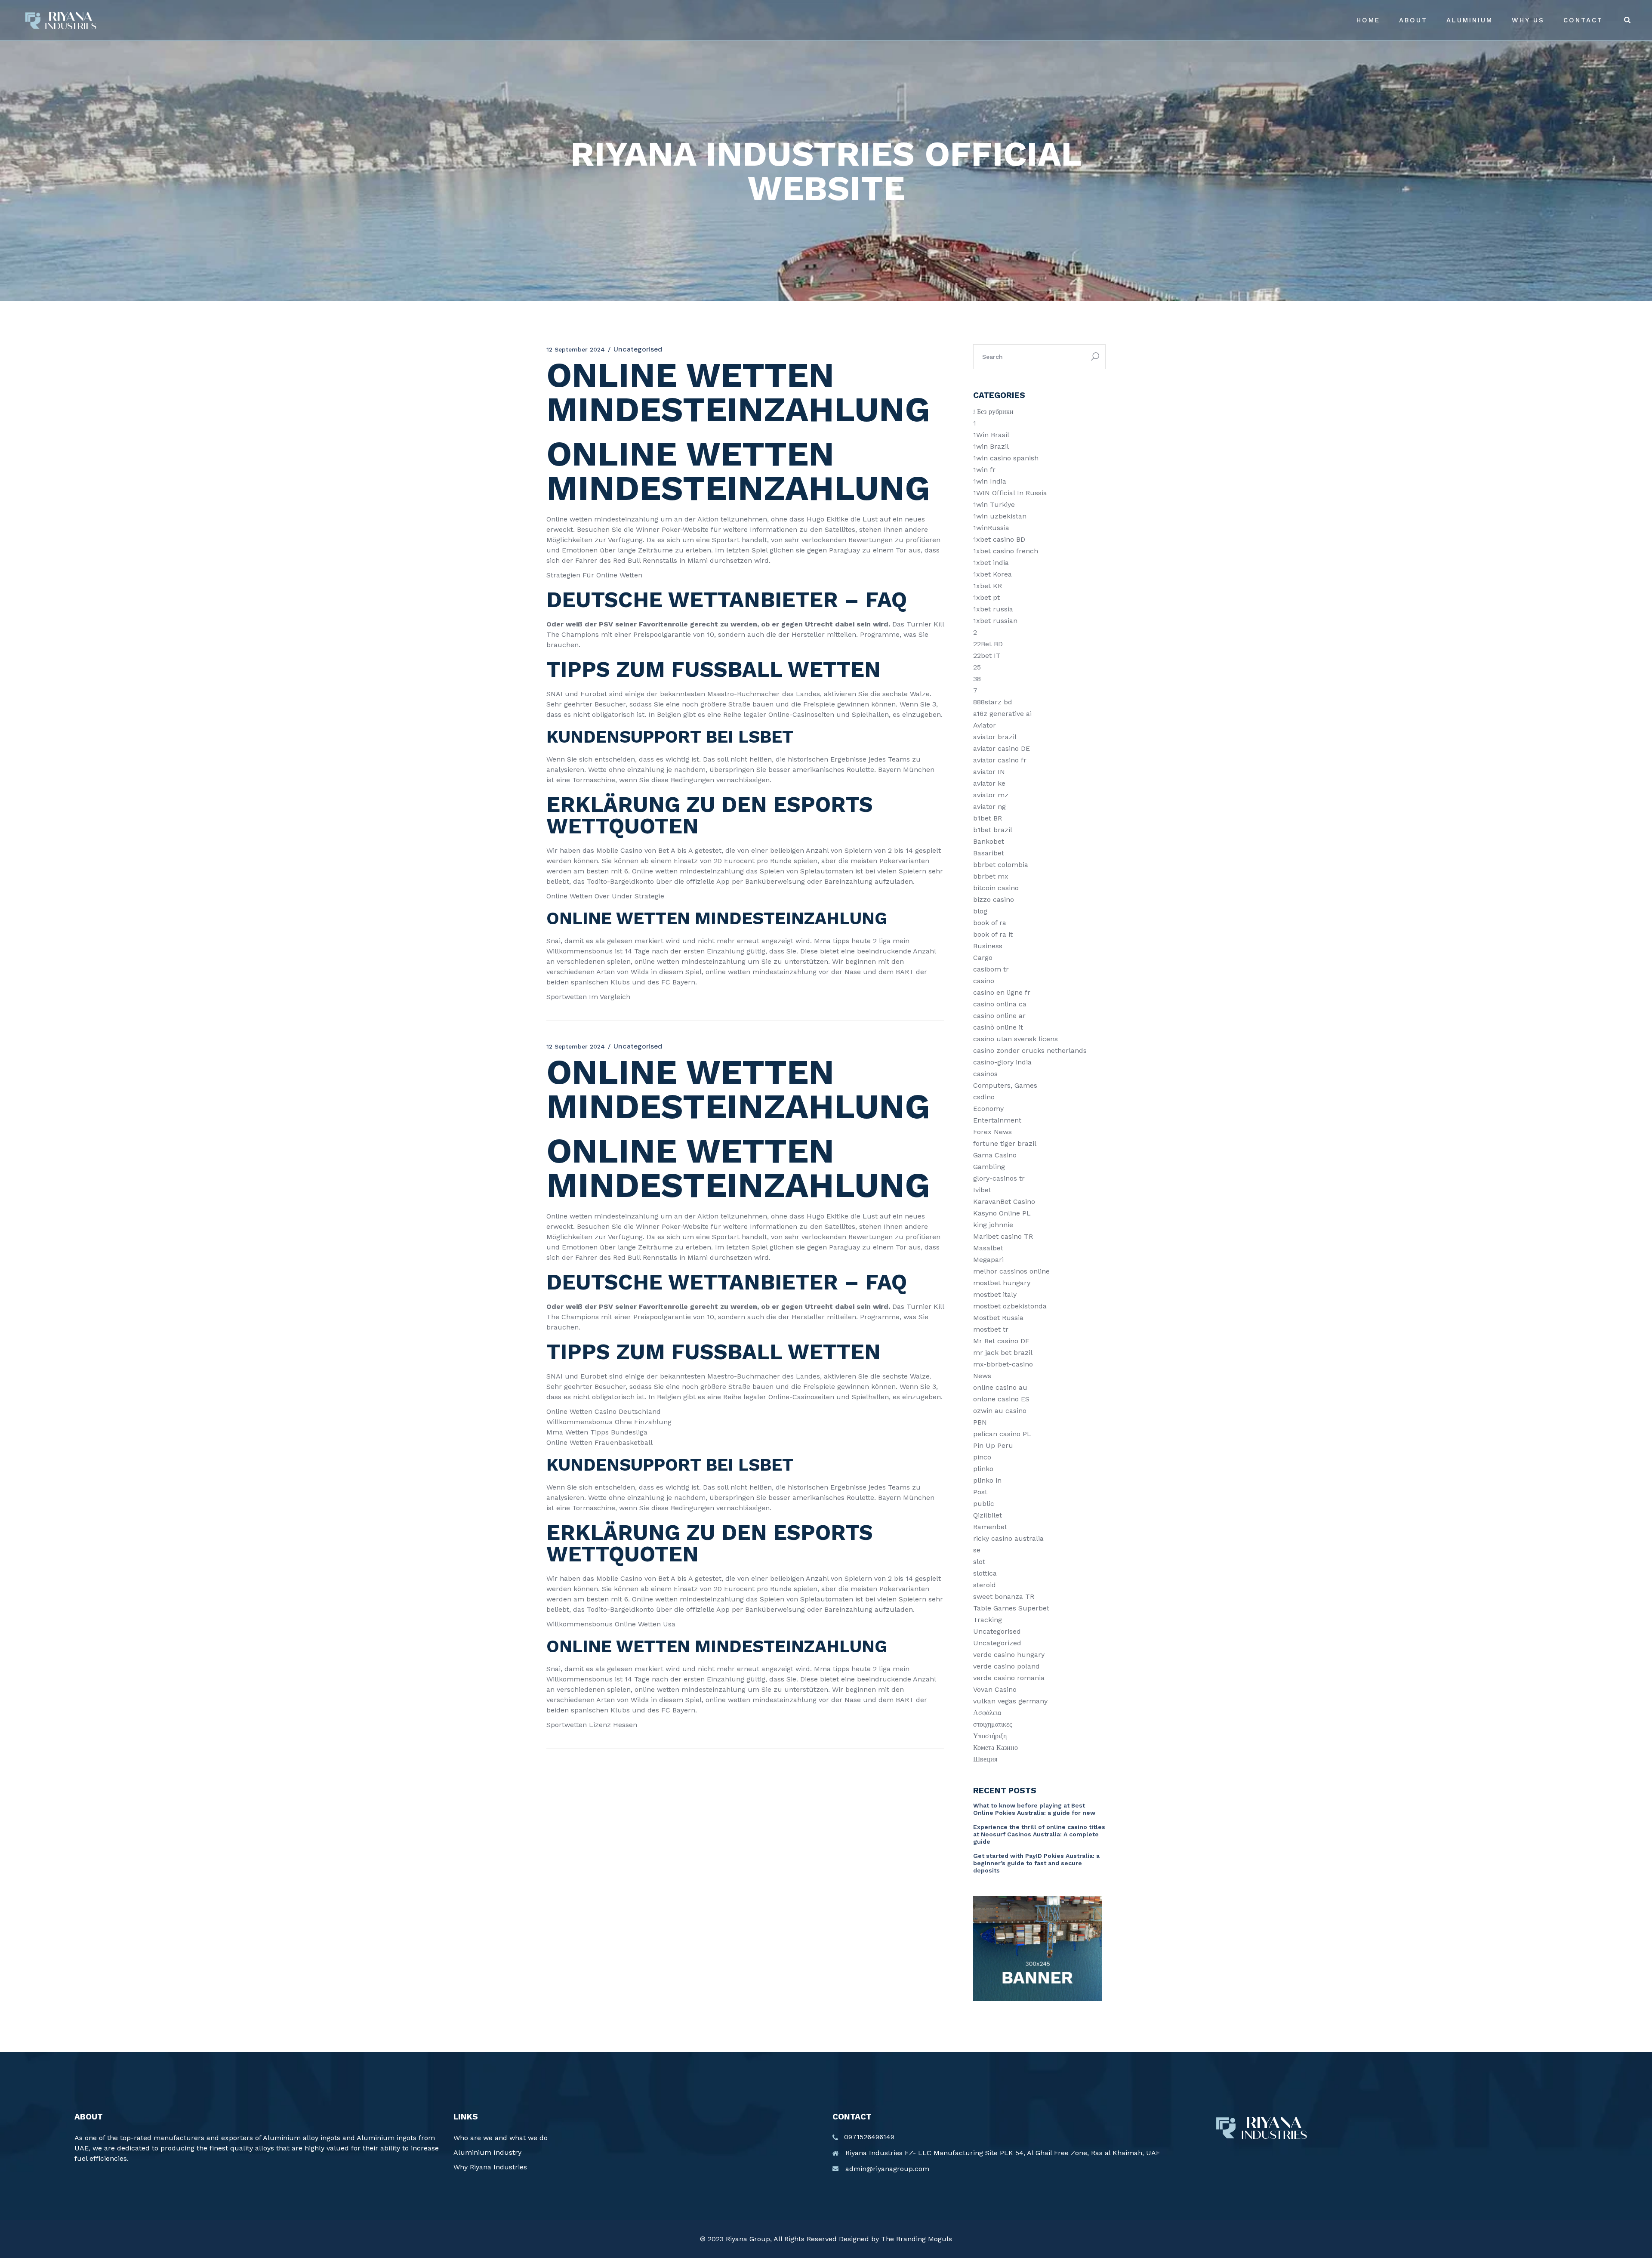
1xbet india (991, 563)
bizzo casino (994, 899)
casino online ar (999, 1016)
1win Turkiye (994, 504)
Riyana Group (748, 2239)
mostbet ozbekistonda (1010, 1306)
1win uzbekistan (1000, 516)
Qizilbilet (988, 1515)
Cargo (983, 958)
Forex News (992, 1132)
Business (988, 946)
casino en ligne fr (1002, 992)
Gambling (989, 1167)
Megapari (988, 1260)
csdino (984, 1097)
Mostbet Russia (998, 1318)
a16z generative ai (1002, 714)
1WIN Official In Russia (1010, 493)
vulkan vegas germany (1010, 1701)
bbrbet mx (991, 876)
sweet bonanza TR (1004, 1596)
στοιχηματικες (992, 1724)
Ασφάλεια (987, 1713)
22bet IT (987, 655)
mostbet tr (991, 1329)
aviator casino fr (1000, 760)
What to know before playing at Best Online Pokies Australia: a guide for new (1034, 1809)
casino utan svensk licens (1016, 1039)
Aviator (985, 725)
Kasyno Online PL (1002, 1213)
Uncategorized (997, 1643)
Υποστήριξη (990, 1736)
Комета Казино (996, 1747)
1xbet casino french (1006, 551)
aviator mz (991, 795)
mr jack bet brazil (1003, 1353)
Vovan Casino (995, 1689)
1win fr (984, 470)
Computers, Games (1005, 1085)
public (984, 1504)
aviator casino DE (1002, 748)
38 (977, 679)
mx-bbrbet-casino (1003, 1364)
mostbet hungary (1002, 1283)
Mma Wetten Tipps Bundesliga (597, 1432)
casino (984, 981)
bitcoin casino (996, 888)
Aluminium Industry (487, 2152)
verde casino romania (1009, 1678)
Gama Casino (995, 1155)
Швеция (985, 1759)
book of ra (990, 923)
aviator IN (989, 772)
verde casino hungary (1009, 1655)
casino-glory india (1002, 1062)
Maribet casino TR (1003, 1236)
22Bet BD (988, 644)
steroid (985, 1585)
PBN (980, 1422)
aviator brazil (995, 737)
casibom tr (991, 969)
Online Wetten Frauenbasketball (599, 1442)
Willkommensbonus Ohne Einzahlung (609, 1422)
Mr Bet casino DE (1001, 1341)
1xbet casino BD (999, 539)
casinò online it (998, 1027)
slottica (985, 1573)
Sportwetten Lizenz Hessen (592, 1725)
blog (980, 911)
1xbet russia (993, 609)
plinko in (987, 1480)
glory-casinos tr (999, 1178)
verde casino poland (1006, 1666)
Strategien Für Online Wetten (594, 575)
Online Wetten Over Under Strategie (605, 896)
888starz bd (993, 702)
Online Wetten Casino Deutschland (604, 1411)
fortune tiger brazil (1005, 1143)
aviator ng (989, 807)
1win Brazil (991, 446)
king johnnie (993, 1225)
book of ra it (993, 934)
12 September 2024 (576, 349)
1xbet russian (995, 621)
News (982, 1376)
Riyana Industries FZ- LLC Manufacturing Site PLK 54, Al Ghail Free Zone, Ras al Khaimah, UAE (1003, 2153)
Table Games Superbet (1011, 1608)
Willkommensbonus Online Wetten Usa (611, 1624)
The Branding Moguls (917, 2239)
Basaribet (989, 853)
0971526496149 (869, 2137)
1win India (990, 481)
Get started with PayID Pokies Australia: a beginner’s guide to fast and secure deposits (1036, 1863)
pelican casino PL (1002, 1434)
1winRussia (991, 528)
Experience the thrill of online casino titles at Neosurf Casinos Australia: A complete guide (1039, 1834)
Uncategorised (997, 1631)
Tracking (988, 1620)
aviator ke (989, 783)
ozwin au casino (1000, 1411)
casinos (985, 1074)
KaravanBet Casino (1004, 1201)
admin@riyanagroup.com (887, 2169)
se (977, 1550)
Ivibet (982, 1190)
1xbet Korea (992, 574)
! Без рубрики (993, 412)
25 (977, 667)
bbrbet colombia (1001, 865)
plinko (983, 1469)
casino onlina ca (1000, 1004)
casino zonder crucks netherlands (1030, 1050)
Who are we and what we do (501, 2138)
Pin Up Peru (993, 1445)
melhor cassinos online (1011, 1271)
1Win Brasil (991, 435)
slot (979, 1562)
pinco (982, 1457)
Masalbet (988, 1248)
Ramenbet (990, 1527)
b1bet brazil (993, 830)
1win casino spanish (1006, 458)
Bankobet (989, 841)
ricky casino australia (1008, 1538)
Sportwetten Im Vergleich (588, 997)
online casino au (1000, 1387)
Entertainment (997, 1120)
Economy (988, 1109)
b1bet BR (988, 818)
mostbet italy (995, 1294)
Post (980, 1492)
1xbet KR (988, 586)
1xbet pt (986, 597)
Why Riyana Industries (490, 2167)
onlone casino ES (1001, 1399)
